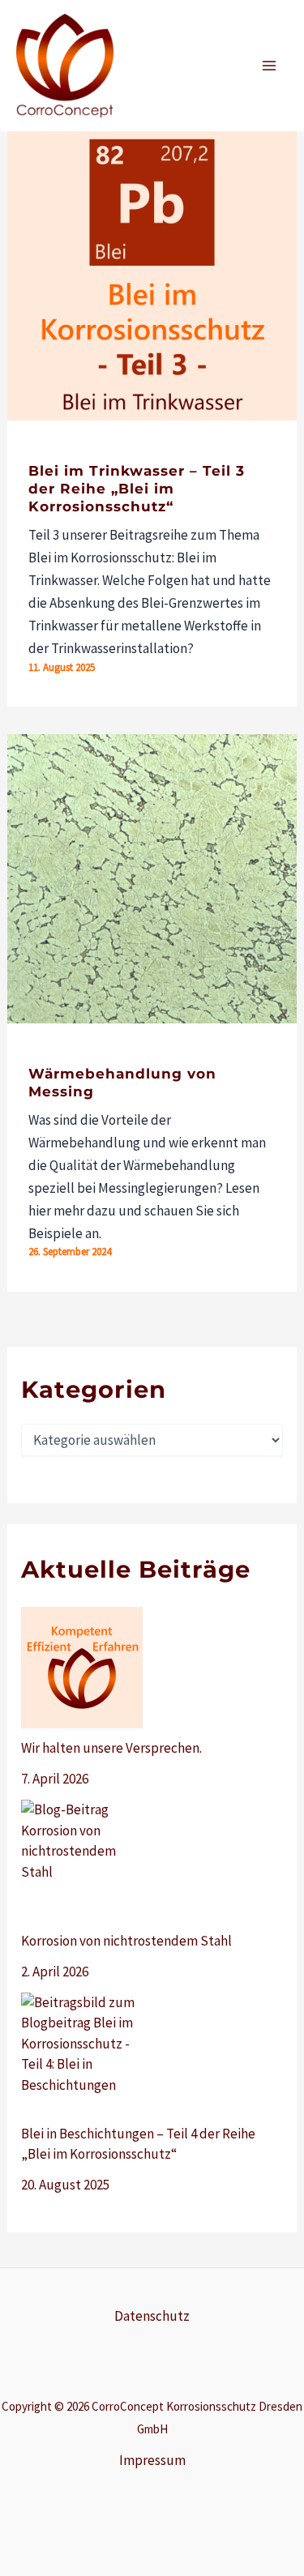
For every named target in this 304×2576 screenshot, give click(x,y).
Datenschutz (152, 2316)
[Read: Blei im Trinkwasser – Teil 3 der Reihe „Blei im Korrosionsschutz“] (152, 275)
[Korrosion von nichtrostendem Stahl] (82, 1860)
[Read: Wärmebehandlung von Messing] (152, 877)
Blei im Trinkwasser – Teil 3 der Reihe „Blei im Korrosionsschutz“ (137, 489)
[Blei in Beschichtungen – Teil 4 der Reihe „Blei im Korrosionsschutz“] (82, 2053)
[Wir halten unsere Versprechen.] (82, 1668)
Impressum (152, 2460)
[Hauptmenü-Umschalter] (270, 66)
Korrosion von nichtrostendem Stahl (126, 1941)
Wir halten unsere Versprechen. (111, 1748)
